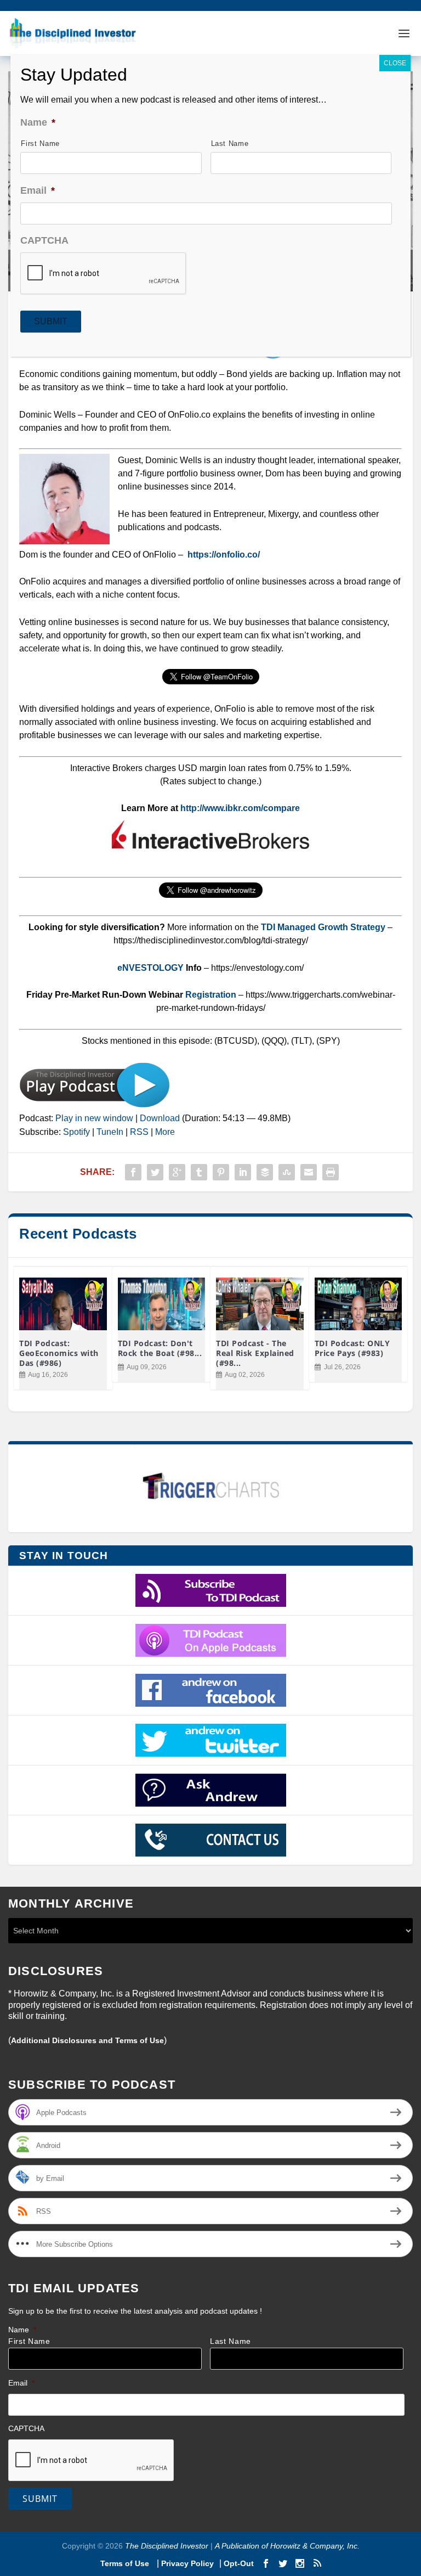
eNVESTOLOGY (150, 968)
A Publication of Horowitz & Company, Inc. (287, 2546)
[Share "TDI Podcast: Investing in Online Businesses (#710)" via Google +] (177, 1172)
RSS (139, 1132)
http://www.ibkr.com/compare (240, 808)
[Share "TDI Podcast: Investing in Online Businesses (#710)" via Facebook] (133, 1172)
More (165, 1132)
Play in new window (94, 1118)
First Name (29, 2341)
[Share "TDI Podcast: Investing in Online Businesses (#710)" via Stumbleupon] (287, 1172)
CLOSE (395, 63)
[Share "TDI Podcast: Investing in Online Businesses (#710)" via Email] (309, 1172)
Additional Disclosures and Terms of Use (87, 2040)
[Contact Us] (210, 1840)
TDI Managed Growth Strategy (323, 927)
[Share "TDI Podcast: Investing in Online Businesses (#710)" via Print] (331, 1172)
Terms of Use (126, 2563)
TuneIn (110, 1132)
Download (160, 1118)
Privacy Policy (187, 2563)
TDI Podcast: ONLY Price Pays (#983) (352, 1348)
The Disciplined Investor (166, 2546)
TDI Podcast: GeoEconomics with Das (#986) (59, 1353)
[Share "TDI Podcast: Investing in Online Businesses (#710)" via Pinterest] (221, 1172)
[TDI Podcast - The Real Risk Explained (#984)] (260, 1304)
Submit (40, 2499)
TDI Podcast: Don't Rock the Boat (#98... (160, 1348)
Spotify (76, 1132)
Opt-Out (238, 2563)
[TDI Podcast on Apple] (210, 1640)
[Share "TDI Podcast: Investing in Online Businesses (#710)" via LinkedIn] (243, 1172)
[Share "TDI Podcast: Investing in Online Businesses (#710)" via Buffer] (265, 1172)
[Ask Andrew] (210, 1790)
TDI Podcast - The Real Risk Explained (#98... (255, 1353)
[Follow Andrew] (210, 1740)
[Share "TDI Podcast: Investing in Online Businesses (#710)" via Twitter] (155, 1172)
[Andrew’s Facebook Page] (210, 1690)
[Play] (95, 1105)
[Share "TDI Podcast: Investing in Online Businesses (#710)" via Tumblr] (199, 1172)
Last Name (231, 2341)
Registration (212, 995)
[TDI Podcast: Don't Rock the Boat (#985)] (162, 1304)
